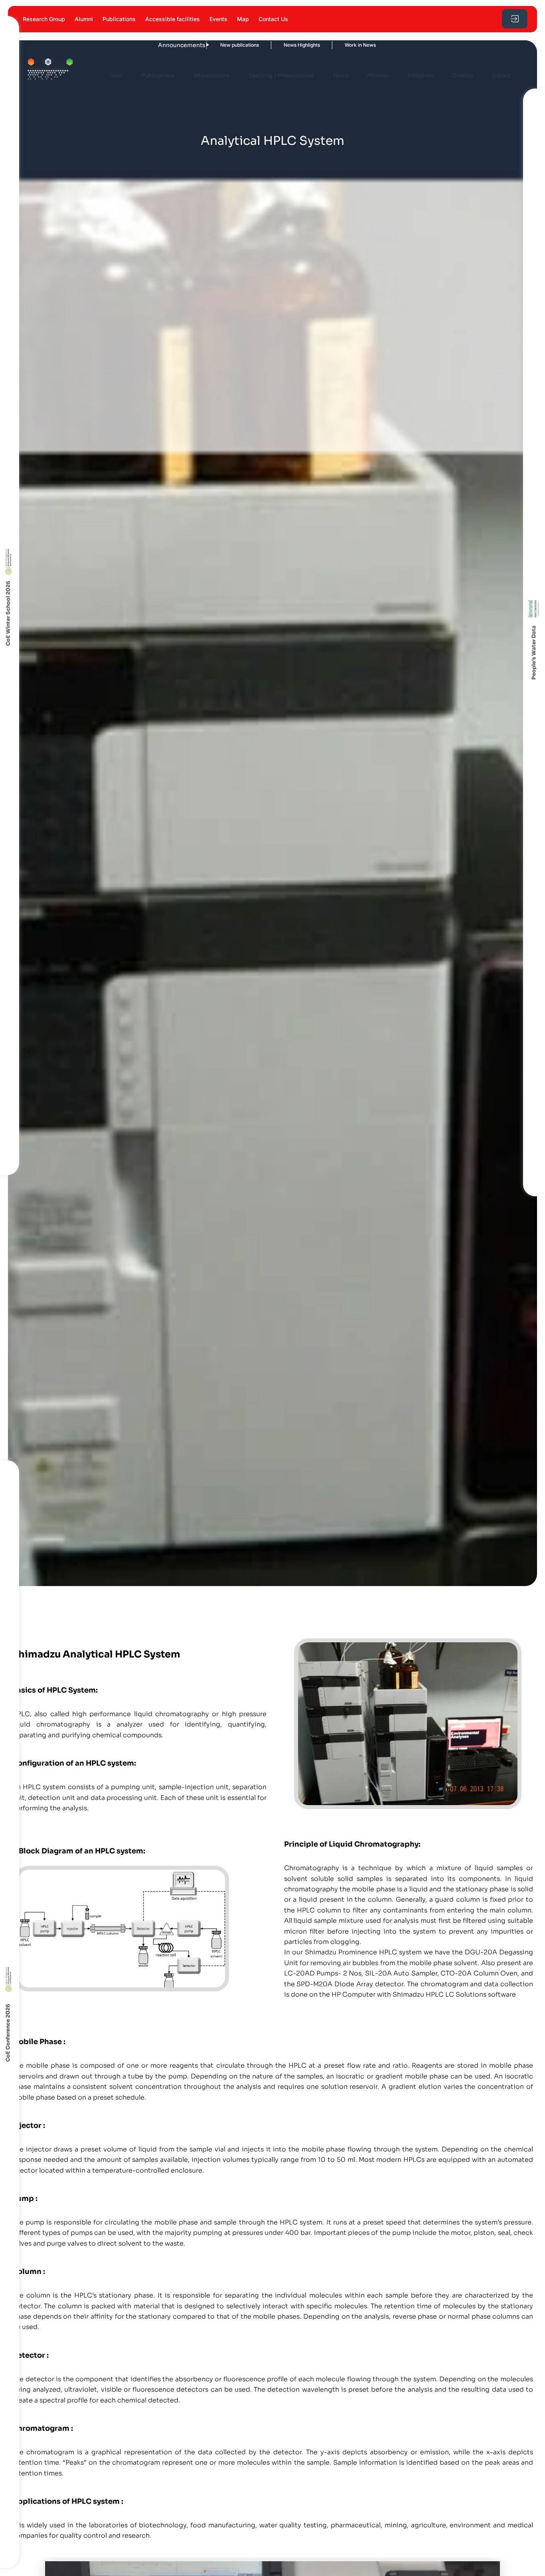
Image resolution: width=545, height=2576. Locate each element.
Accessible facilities (173, 19)
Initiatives (421, 75)
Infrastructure (211, 75)
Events (218, 19)
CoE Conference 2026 (8, 2033)
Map (243, 19)
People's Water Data (534, 652)
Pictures (378, 75)
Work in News (311, 45)
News (341, 75)
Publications (119, 19)
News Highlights (253, 45)
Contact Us (273, 19)
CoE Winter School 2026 (8, 613)
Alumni (84, 19)
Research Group (44, 19)
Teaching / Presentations (281, 75)
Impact (502, 75)
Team (116, 75)
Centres (463, 75)
